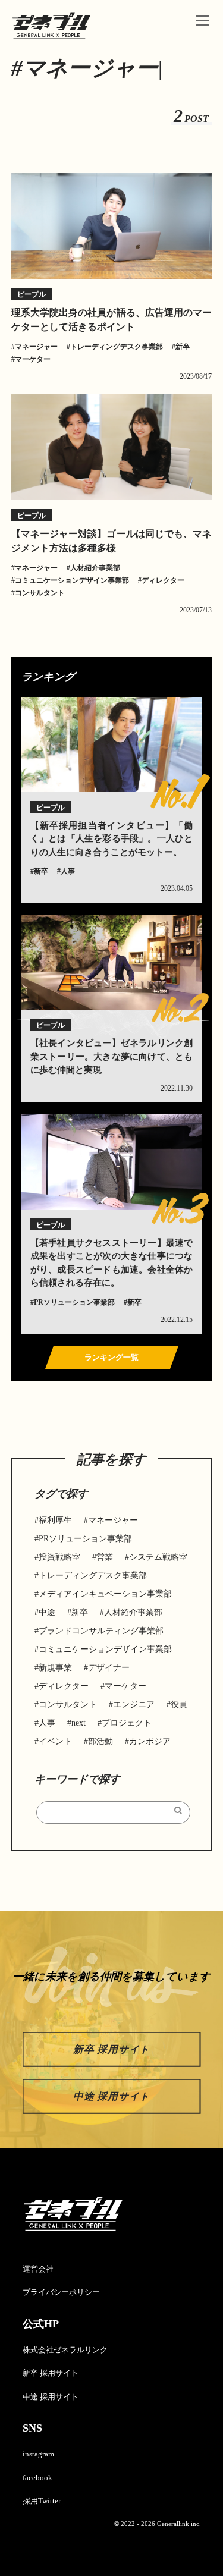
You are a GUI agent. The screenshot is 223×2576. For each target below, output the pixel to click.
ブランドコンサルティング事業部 (101, 1631)
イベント (55, 1741)
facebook (37, 2478)
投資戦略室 (59, 1557)
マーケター (33, 359)
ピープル (32, 294)
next (78, 1723)
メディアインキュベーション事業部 (105, 1594)
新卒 (183, 347)
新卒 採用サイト (111, 2049)
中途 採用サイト (111, 2096)
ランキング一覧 (111, 1357)
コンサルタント (40, 593)
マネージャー (36, 347)
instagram (38, 2454)
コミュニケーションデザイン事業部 (72, 580)
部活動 (100, 1741)
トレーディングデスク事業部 (117, 347)
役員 (179, 1705)
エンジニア (134, 1705)
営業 (105, 1557)
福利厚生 (55, 1520)
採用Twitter (42, 2501)
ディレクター (163, 580)
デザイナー (109, 1668)
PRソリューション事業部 (74, 1302)
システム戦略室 (158, 1557)
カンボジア (150, 1741)
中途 (47, 1612)
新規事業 (55, 1668)
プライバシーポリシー (61, 2292)
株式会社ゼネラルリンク (65, 2350)
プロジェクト (127, 1723)
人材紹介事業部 (95, 568)
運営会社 (38, 2269)
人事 (68, 871)
